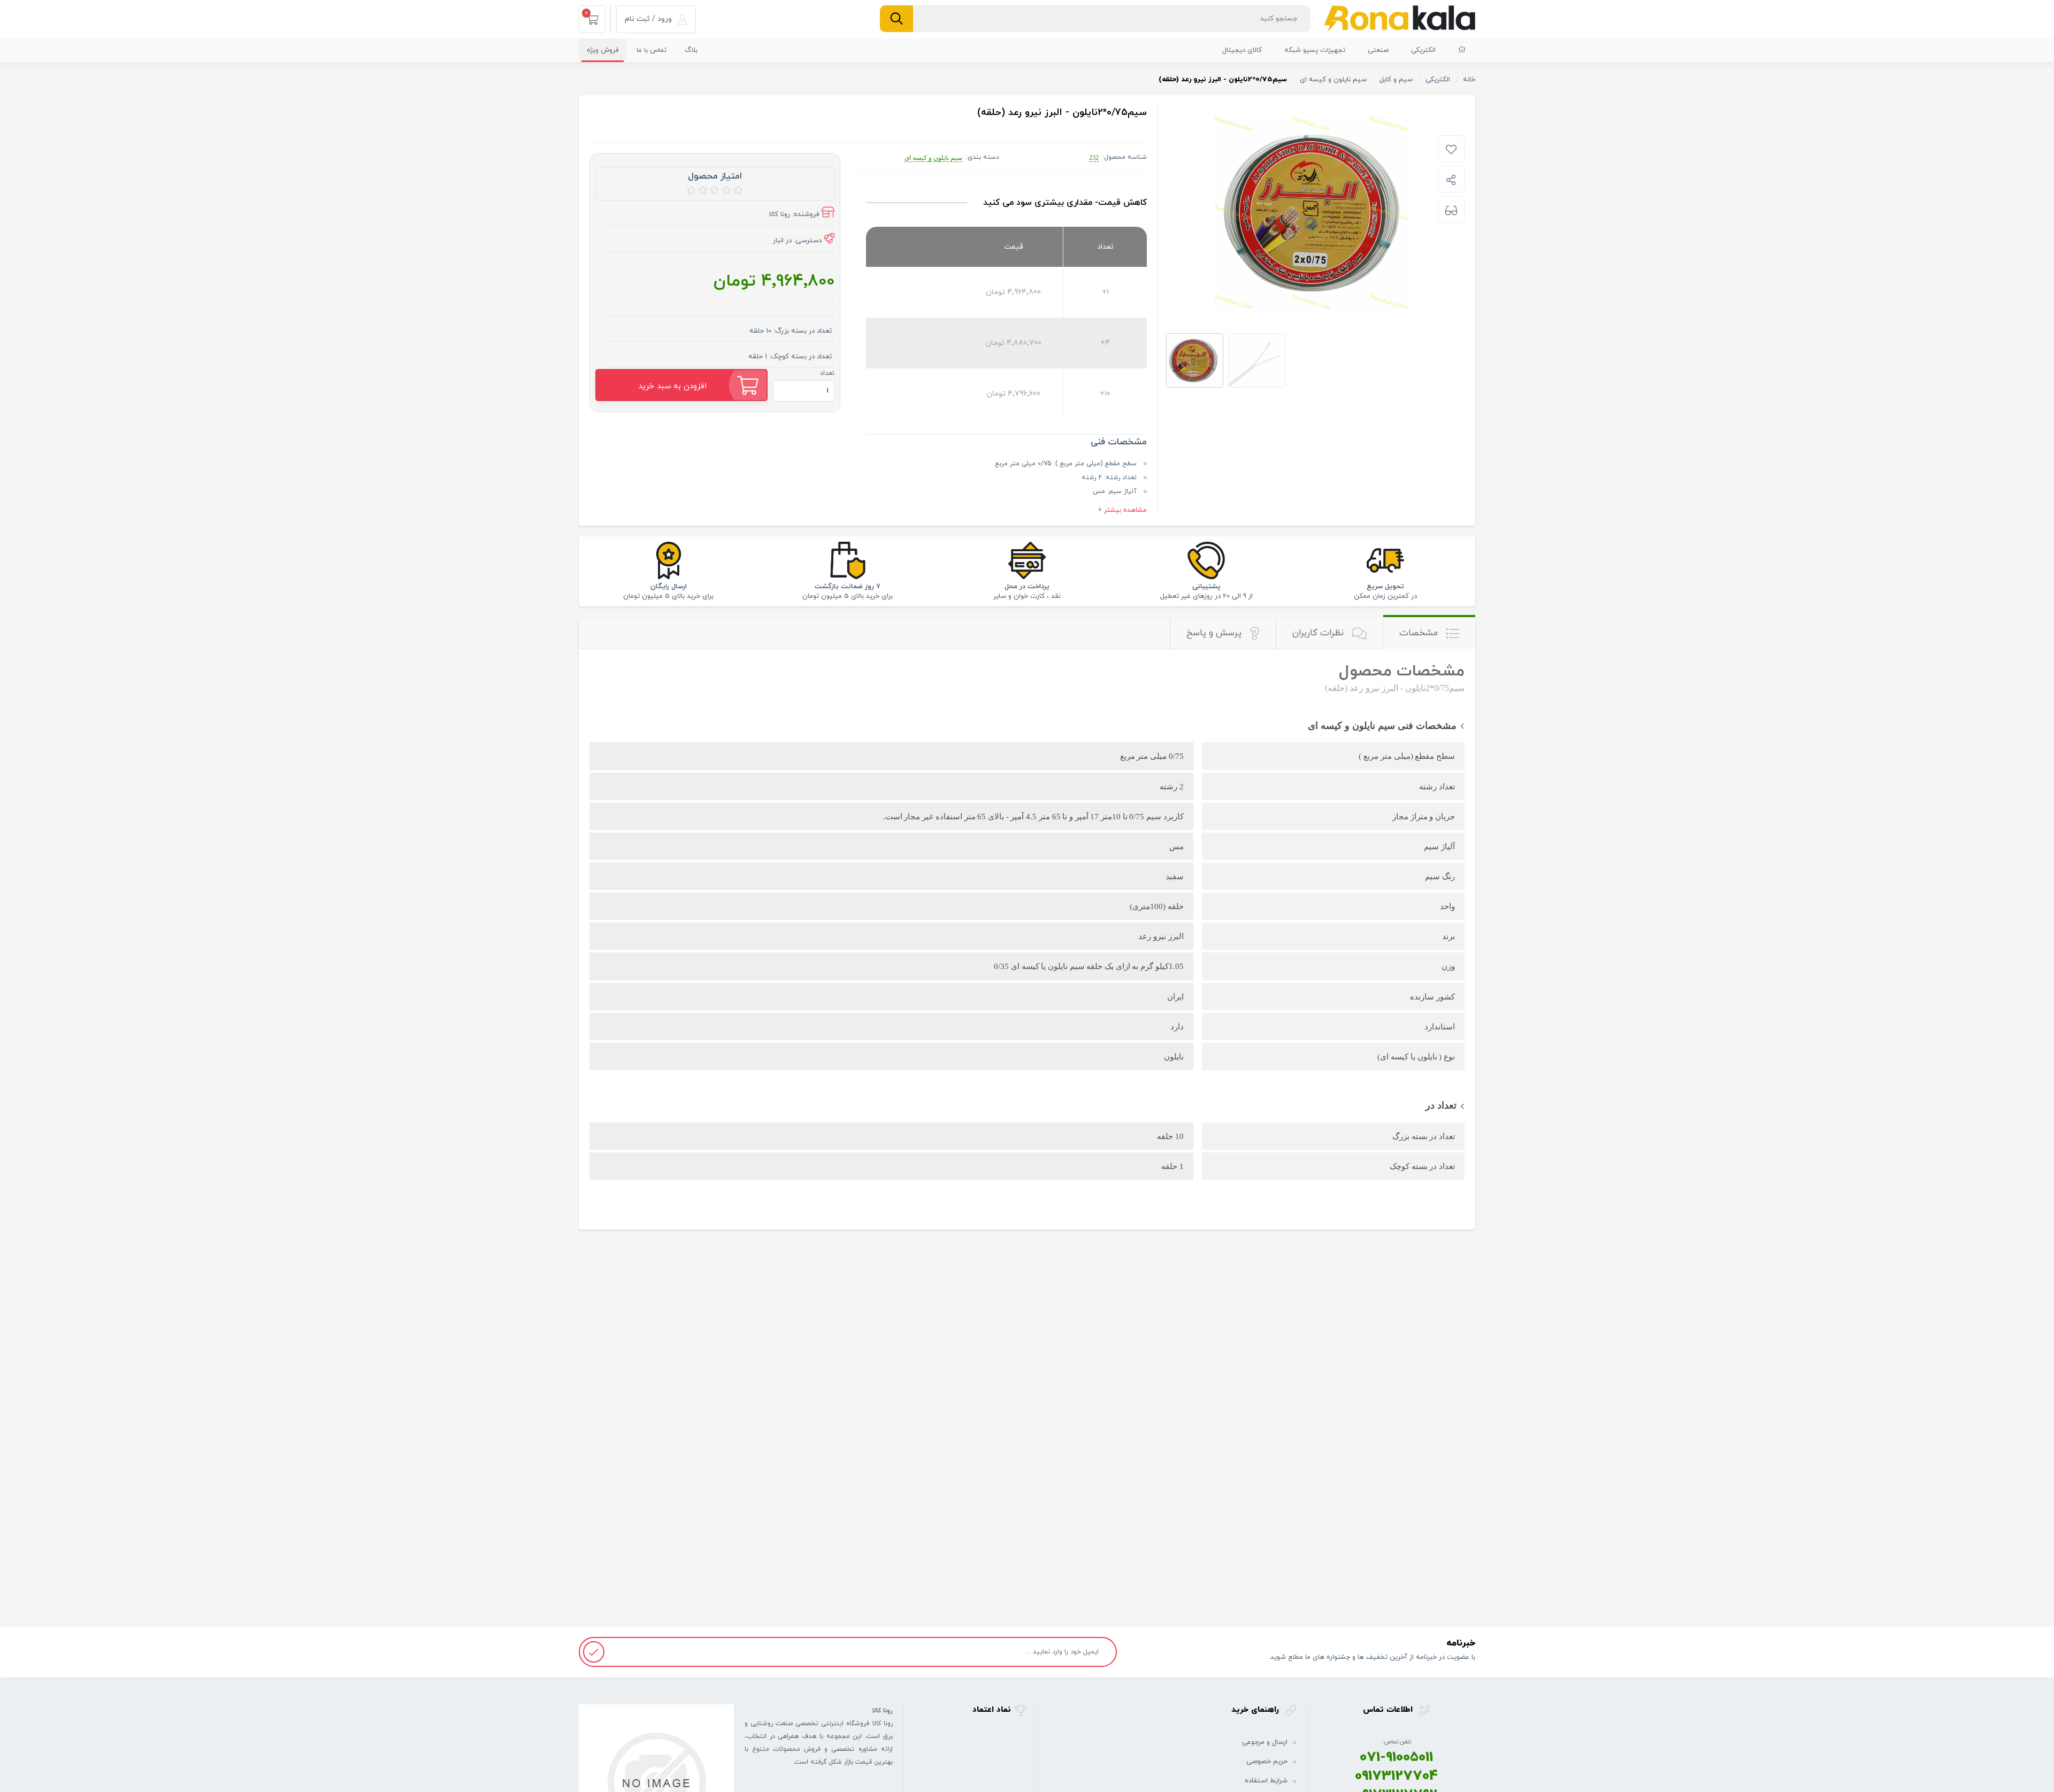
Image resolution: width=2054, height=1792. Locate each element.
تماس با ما (652, 50)
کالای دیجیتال (1242, 50)
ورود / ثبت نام (649, 19)
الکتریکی (1423, 50)
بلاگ (691, 50)
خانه (1469, 80)
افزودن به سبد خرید (672, 386)
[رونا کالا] (1400, 18)
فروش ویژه (603, 50)
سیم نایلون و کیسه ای (933, 158)
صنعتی (1378, 50)
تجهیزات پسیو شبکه (1315, 50)
